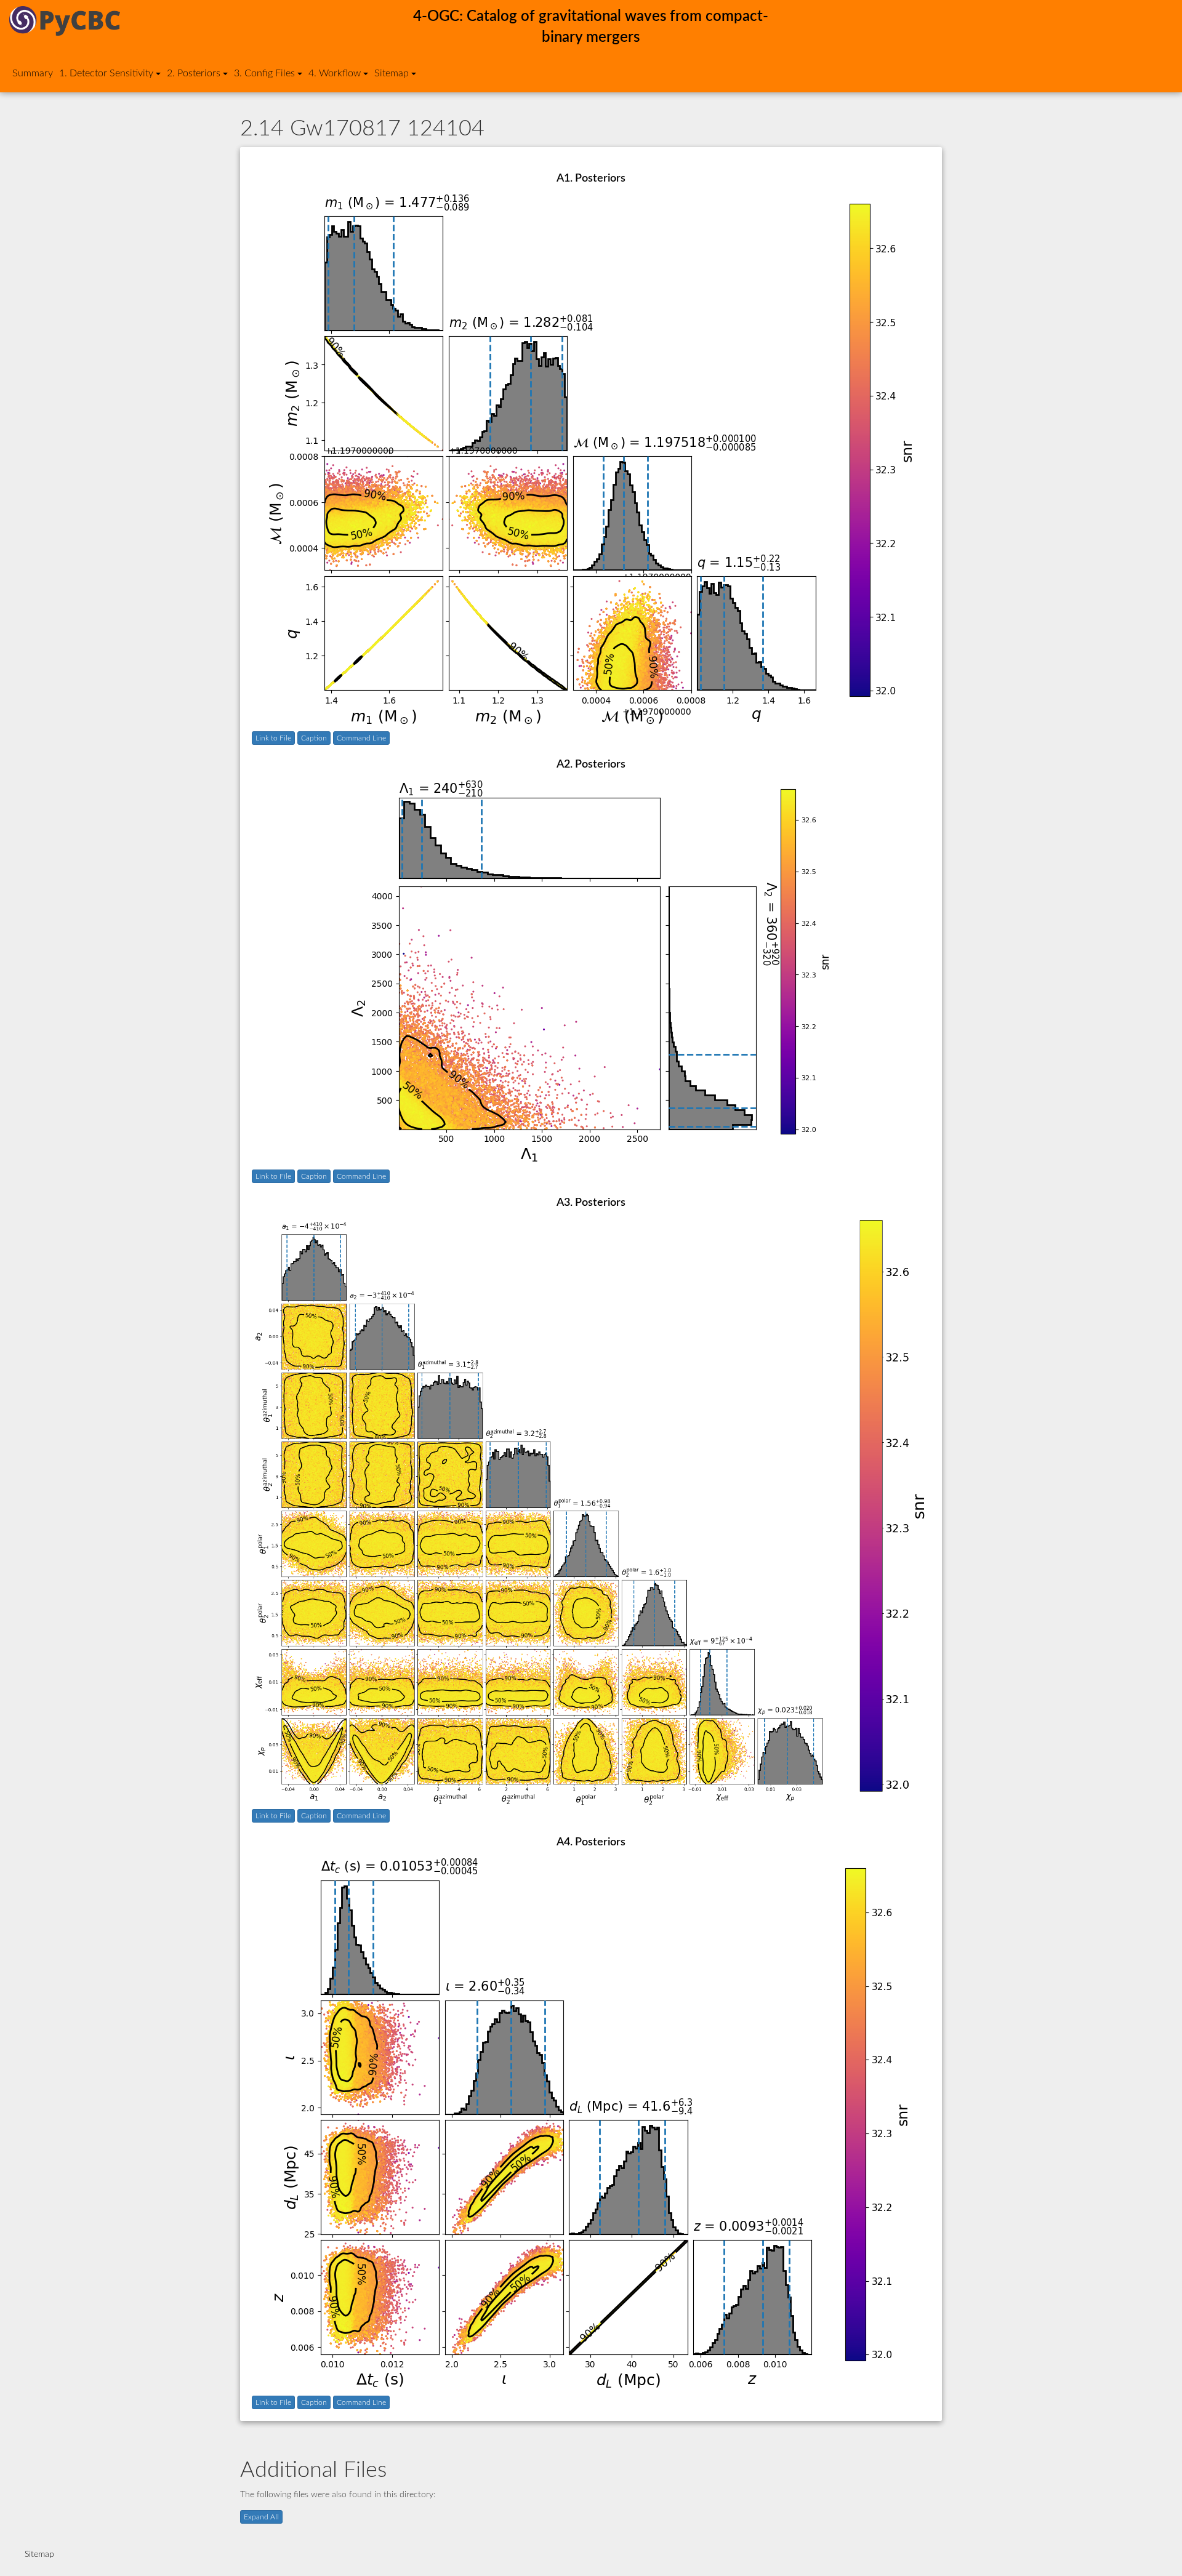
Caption (314, 738)
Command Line (361, 738)
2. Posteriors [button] (194, 73)
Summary (33, 73)
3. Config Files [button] (264, 73)
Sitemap (39, 2554)
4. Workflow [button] (335, 73)
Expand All (261, 2517)
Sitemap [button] (392, 73)
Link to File (273, 738)
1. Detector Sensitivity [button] (106, 73)
